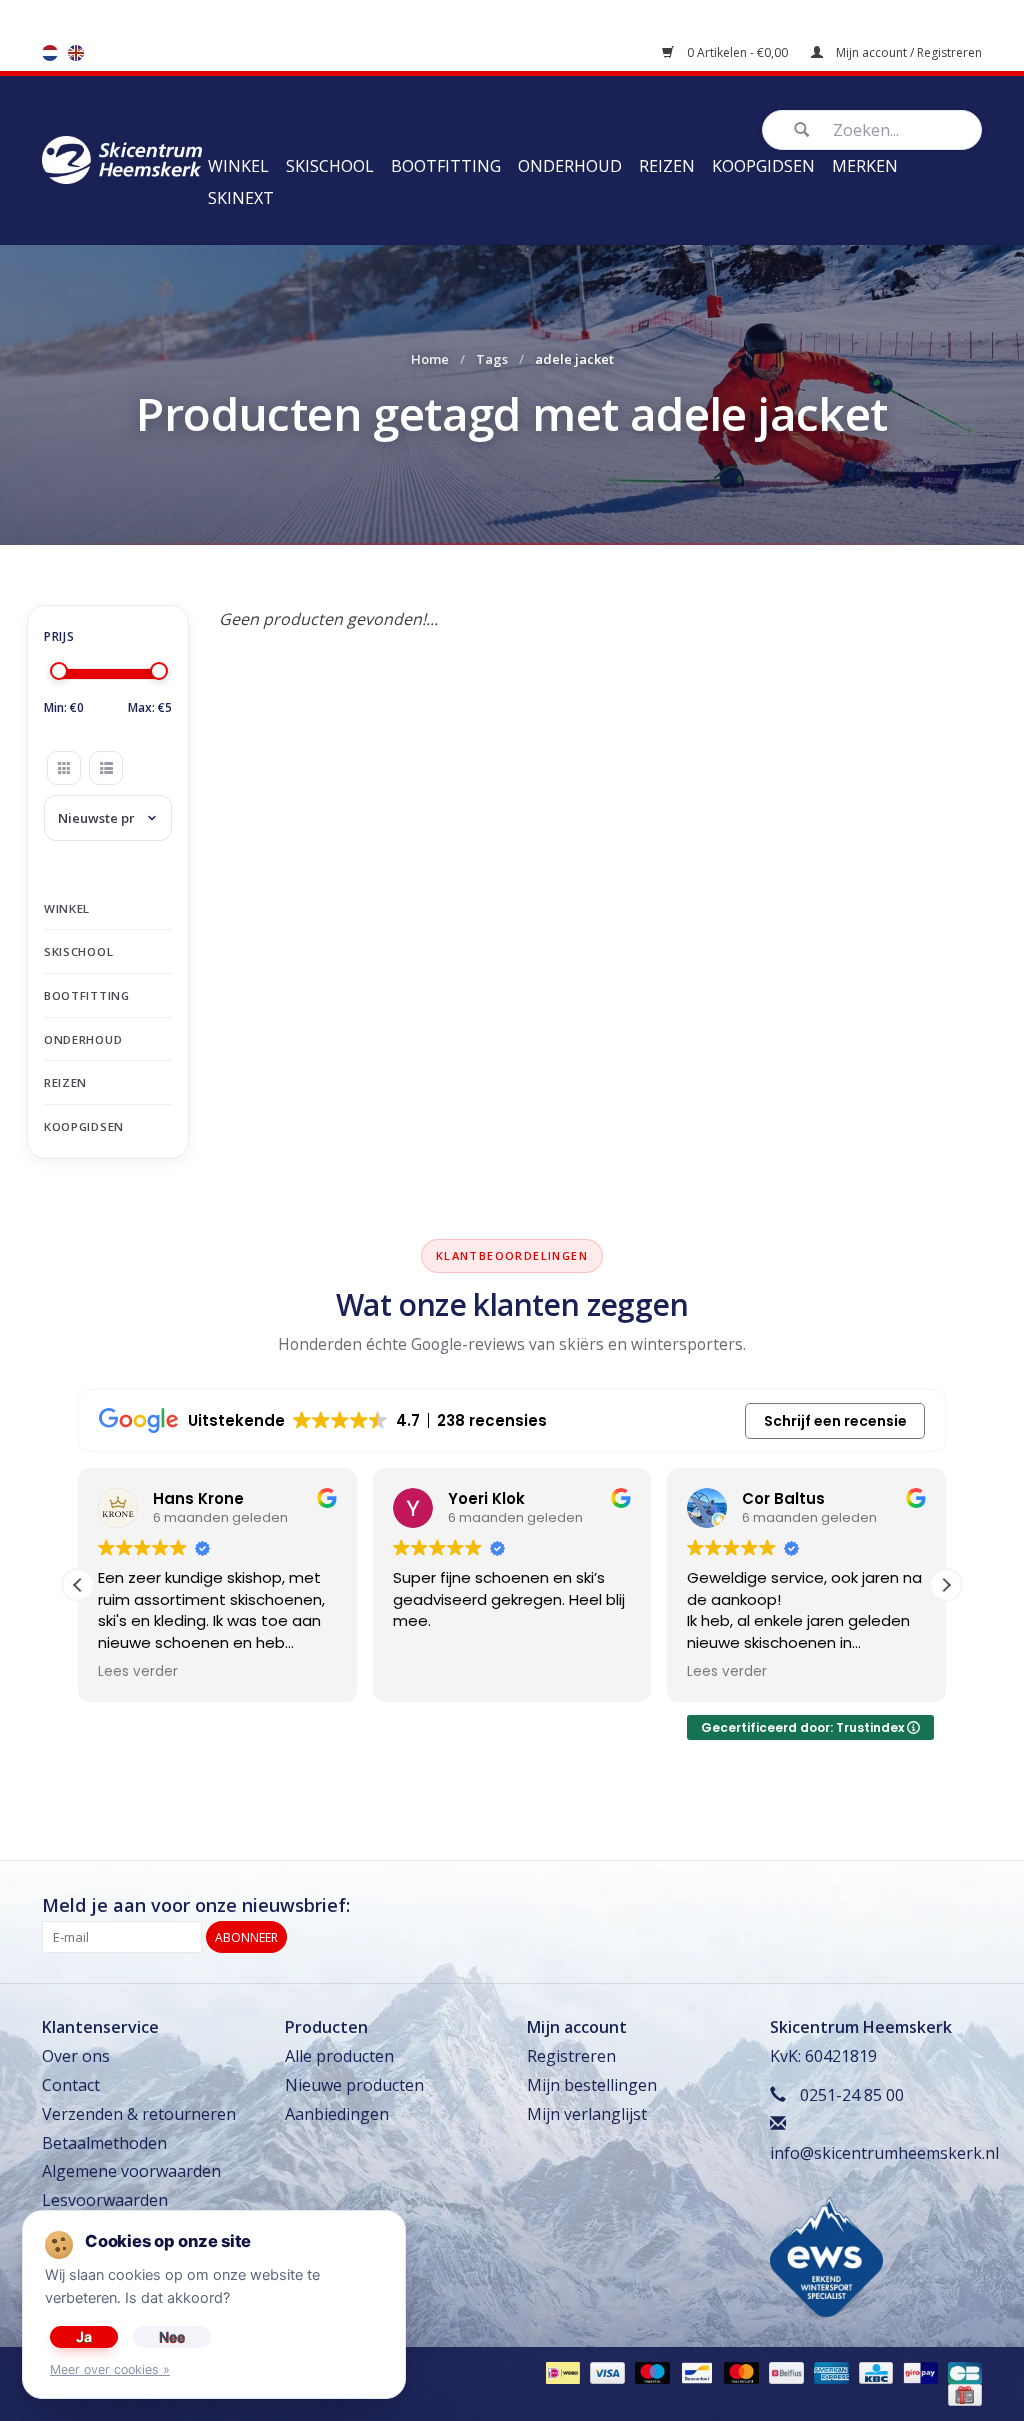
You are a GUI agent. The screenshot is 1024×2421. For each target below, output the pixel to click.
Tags (492, 359)
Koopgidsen (763, 166)
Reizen (667, 166)
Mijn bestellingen (592, 2085)
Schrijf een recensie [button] (835, 1421)
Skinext (241, 198)
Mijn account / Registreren (907, 52)
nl (50, 53)
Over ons (76, 2056)
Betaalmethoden (104, 2143)
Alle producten (339, 2056)
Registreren (571, 2056)
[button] (946, 1585)
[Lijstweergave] (106, 768)
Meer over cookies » (110, 2369)
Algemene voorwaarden (131, 2171)
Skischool (330, 166)
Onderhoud (570, 166)
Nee (172, 2336)
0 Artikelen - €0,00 (737, 52)
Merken (865, 166)
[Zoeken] (801, 130)
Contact (71, 2085)
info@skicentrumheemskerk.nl (884, 2153)
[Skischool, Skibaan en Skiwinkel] (122, 158)
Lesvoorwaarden (105, 2200)
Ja (84, 2336)
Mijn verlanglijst (587, 2114)
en (76, 53)
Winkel (238, 166)
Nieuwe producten (354, 2085)
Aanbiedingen (337, 2114)
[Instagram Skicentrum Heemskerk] (966, 1906)
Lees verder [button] (138, 1672)
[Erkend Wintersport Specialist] (826, 2256)
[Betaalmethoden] (561, 2372)
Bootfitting (446, 166)
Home (430, 359)
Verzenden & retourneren (139, 2114)
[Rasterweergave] (64, 768)
